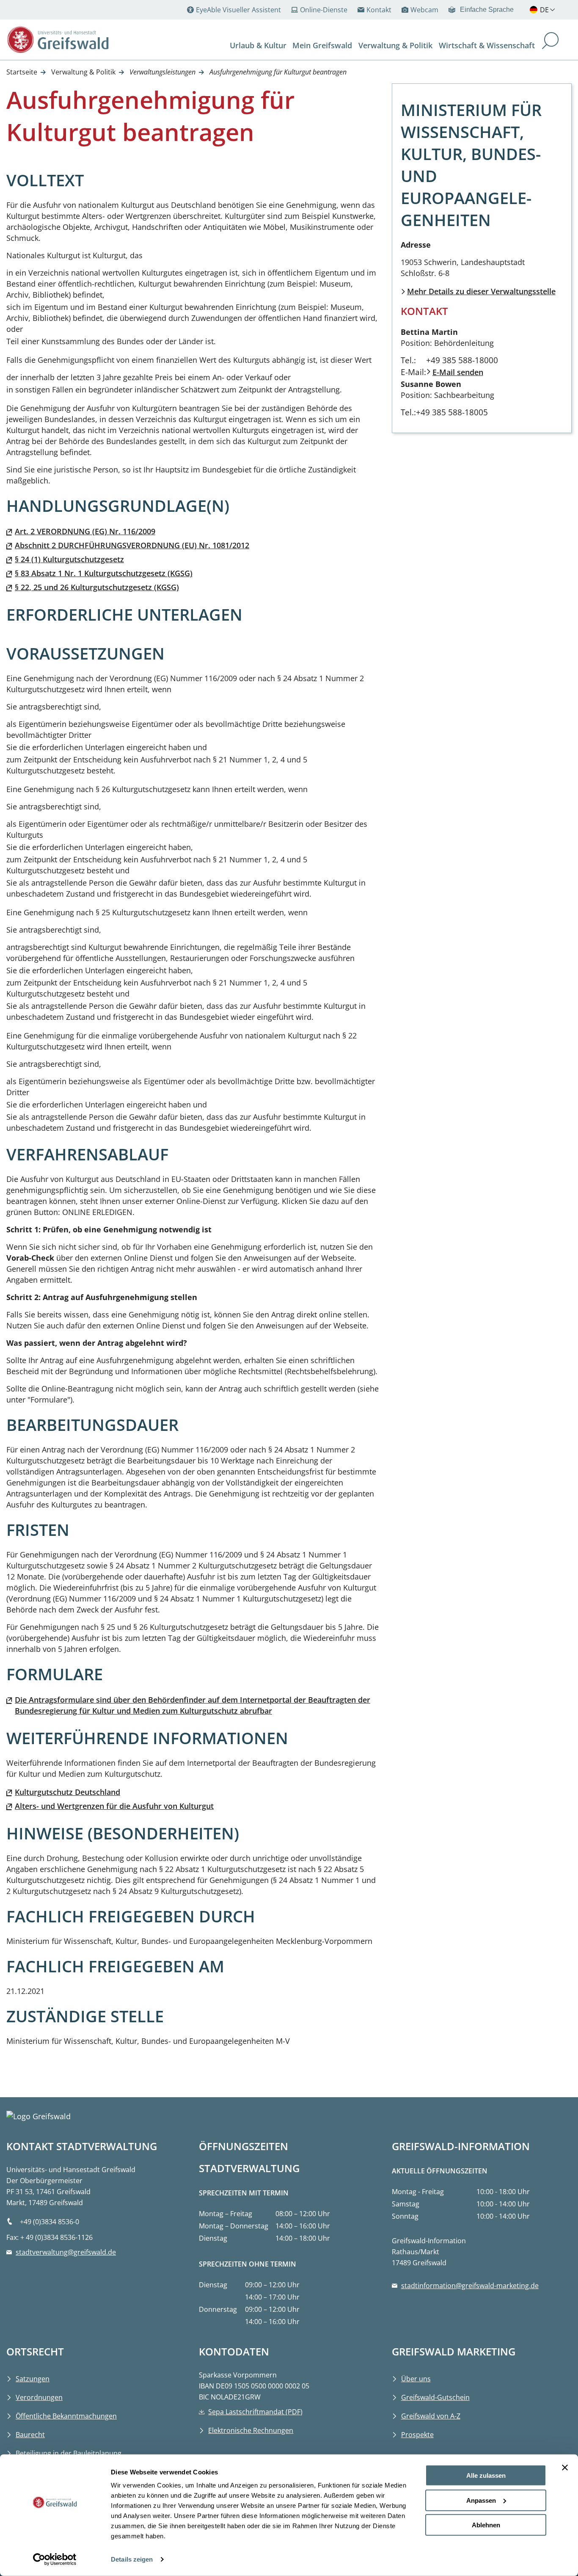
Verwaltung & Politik (83, 72)
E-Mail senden (458, 372)
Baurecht (30, 2435)
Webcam (424, 10)
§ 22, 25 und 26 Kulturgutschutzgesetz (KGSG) (97, 587)
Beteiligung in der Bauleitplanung (69, 2453)
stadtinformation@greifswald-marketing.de (470, 2286)
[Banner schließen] (565, 2468)
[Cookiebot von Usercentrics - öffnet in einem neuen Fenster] (55, 2559)
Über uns (416, 2379)
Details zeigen (132, 2559)
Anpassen (481, 2500)
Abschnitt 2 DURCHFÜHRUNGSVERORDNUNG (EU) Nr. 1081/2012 (132, 545)
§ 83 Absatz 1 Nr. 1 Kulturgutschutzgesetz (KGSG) (104, 573)
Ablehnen (486, 2525)
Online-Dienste (324, 10)
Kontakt (379, 10)
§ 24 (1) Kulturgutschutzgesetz (69, 559)
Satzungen (33, 2379)
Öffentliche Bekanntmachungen (66, 2416)
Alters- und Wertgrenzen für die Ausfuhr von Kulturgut (114, 1806)
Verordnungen (39, 2397)
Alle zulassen (486, 2475)
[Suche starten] (550, 42)
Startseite (22, 72)
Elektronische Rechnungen (251, 2430)
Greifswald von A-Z (431, 2416)
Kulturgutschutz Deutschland (67, 1792)
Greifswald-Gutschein (435, 2397)
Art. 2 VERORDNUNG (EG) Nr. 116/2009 (85, 531)
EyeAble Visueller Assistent (238, 10)
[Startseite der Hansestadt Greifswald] (58, 40)
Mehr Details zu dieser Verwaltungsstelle (481, 291)
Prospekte (417, 2435)
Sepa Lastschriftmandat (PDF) (255, 2412)
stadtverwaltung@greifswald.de (66, 2252)
